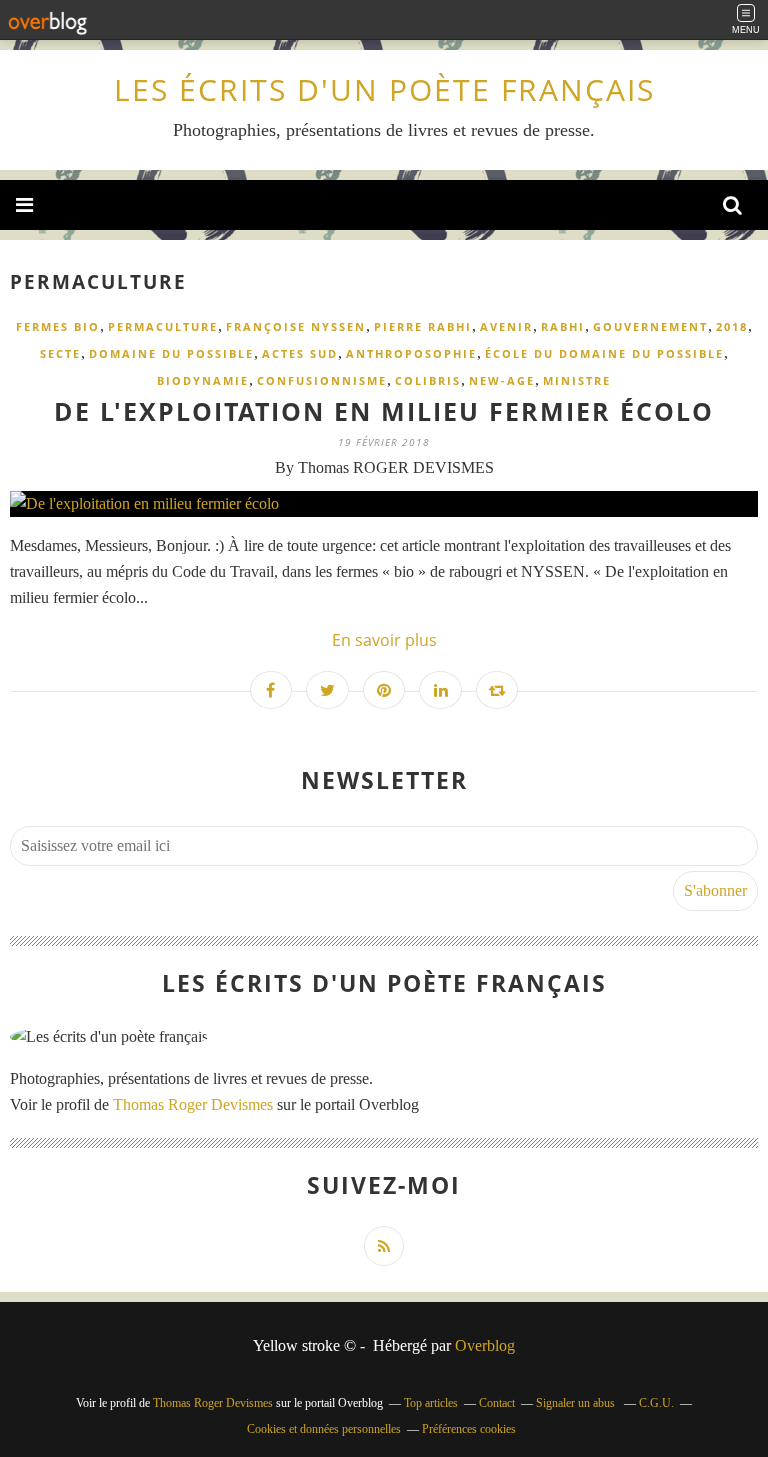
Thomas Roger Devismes (193, 1104)
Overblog (485, 1345)
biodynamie (203, 380)
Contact (497, 1403)
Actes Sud (300, 353)
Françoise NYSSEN (296, 326)
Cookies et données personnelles (324, 1429)
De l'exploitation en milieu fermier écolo (384, 411)
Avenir (506, 326)
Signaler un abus (577, 1403)
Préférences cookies (469, 1429)
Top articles (431, 1403)
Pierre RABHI (423, 326)
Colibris (428, 380)
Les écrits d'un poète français (384, 89)
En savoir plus (384, 640)
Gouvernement (650, 326)
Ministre (577, 380)
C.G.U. (656, 1403)
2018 (732, 326)
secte (60, 353)
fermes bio (58, 326)
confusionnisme (322, 380)
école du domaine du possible (604, 353)
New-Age (502, 380)
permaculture (163, 326)
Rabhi (563, 326)
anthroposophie (411, 353)
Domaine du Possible (171, 353)
